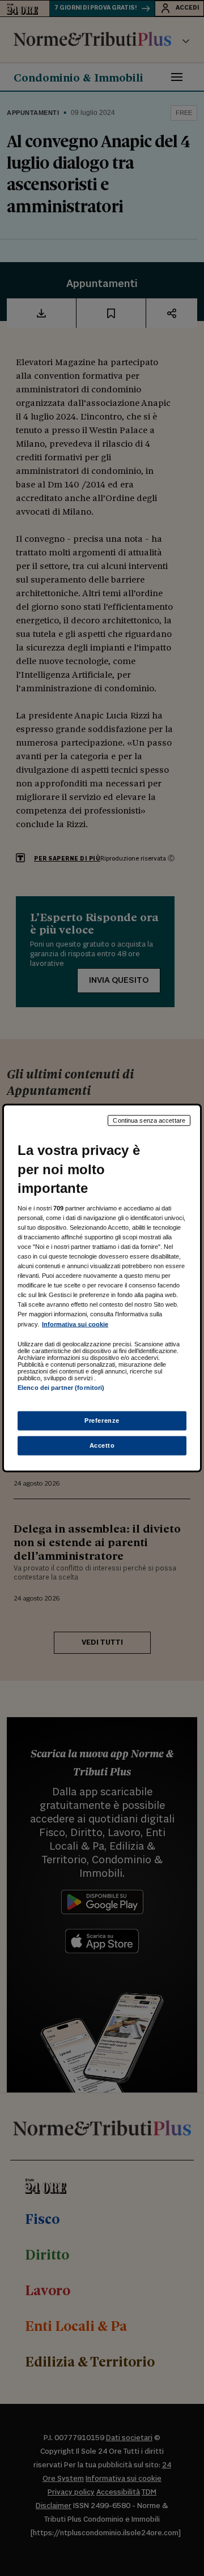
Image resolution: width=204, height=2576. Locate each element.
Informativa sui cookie (75, 1324)
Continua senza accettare (149, 1120)
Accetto (102, 1445)
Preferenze (102, 1420)
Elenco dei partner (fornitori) (61, 1387)
